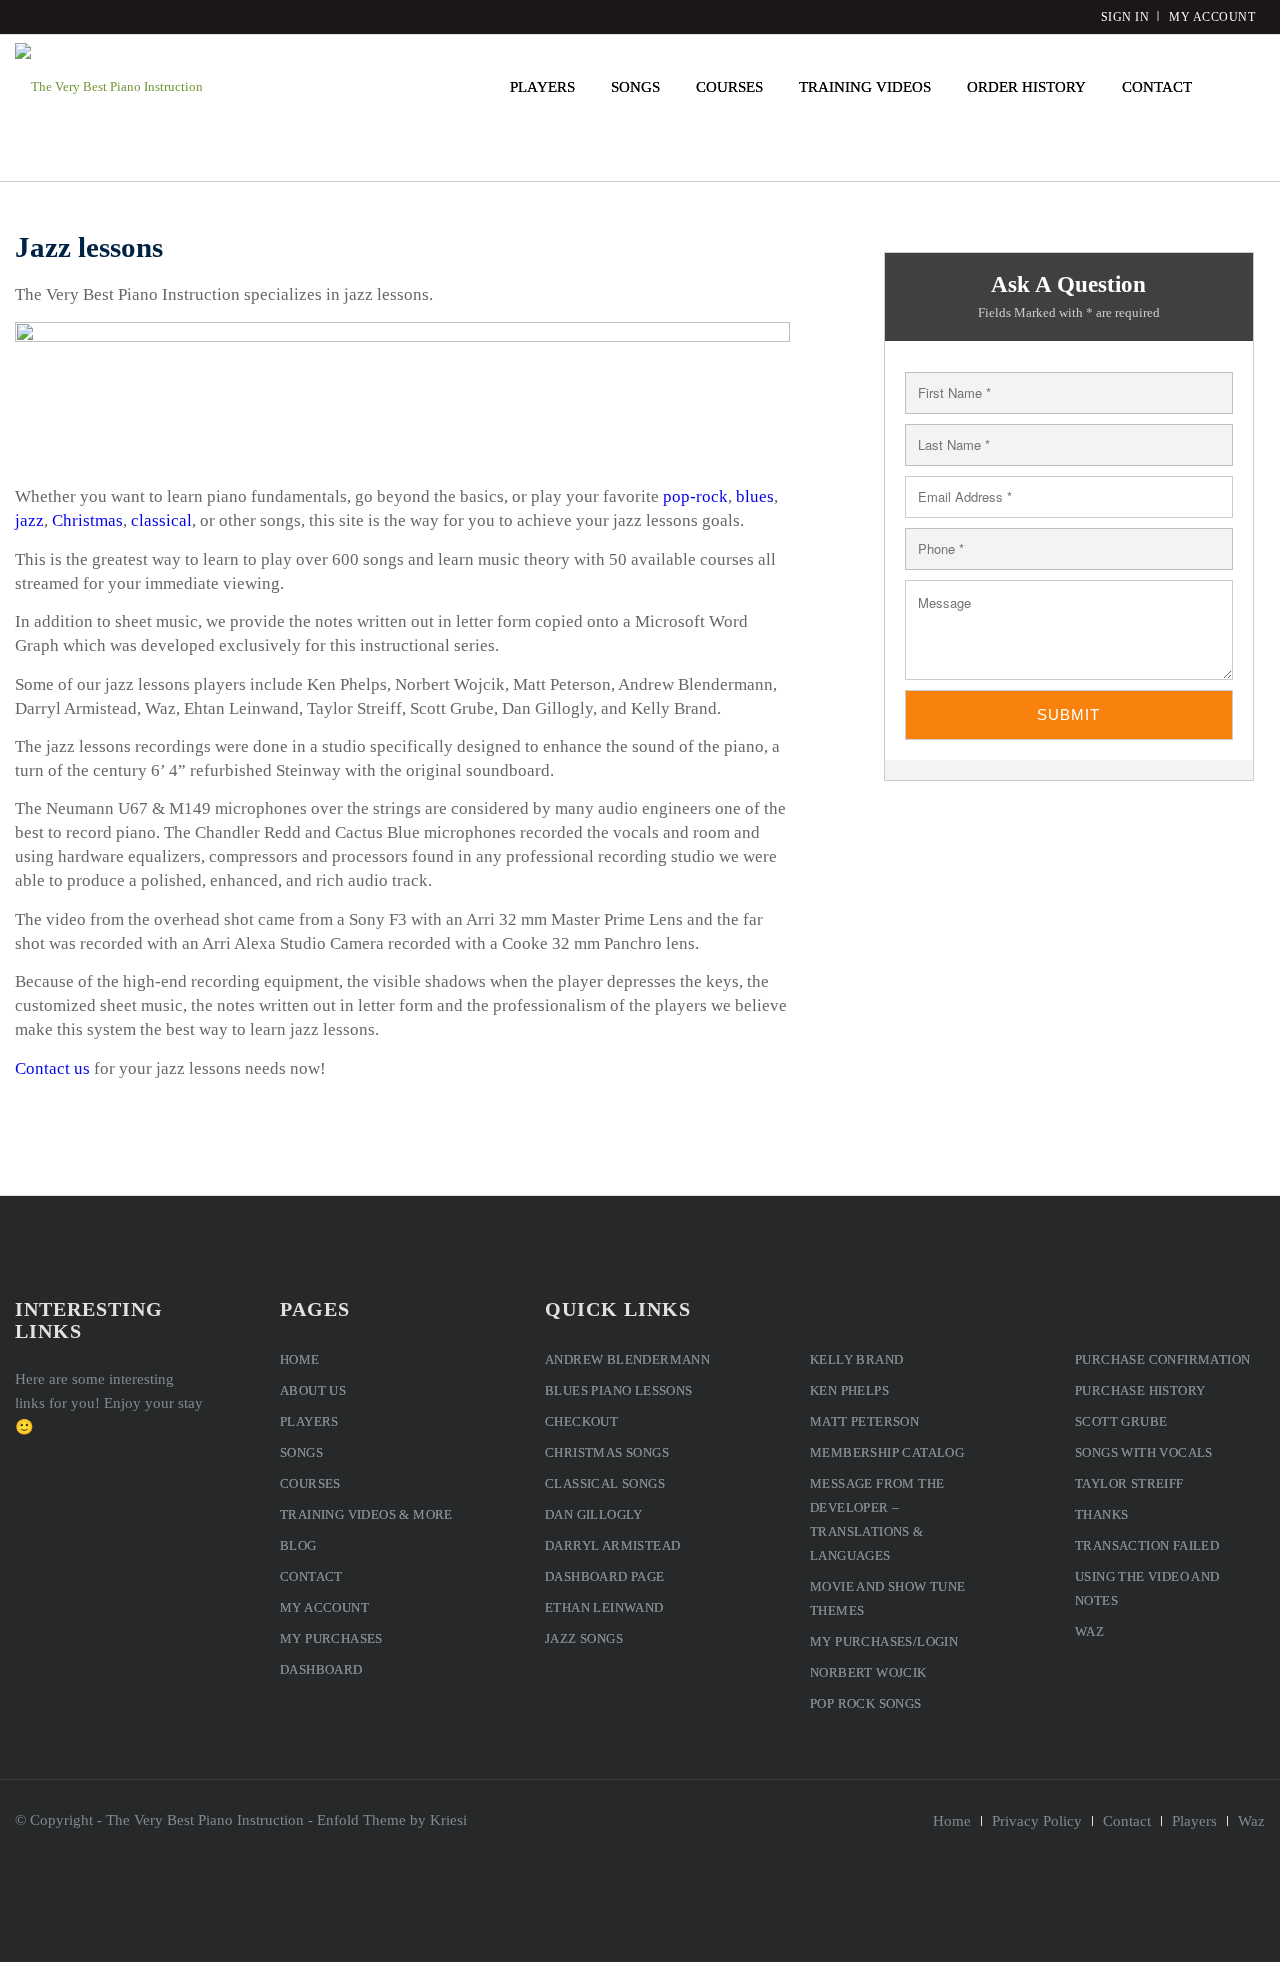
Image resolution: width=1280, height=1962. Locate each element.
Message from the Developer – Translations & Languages (877, 1519)
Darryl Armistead (612, 1545)
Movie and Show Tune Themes (888, 1598)
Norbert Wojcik (868, 1672)
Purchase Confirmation (1162, 1359)
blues (755, 496)
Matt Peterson (864, 1421)
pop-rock (695, 496)
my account (1212, 17)
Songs (301, 1452)
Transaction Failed (1147, 1545)
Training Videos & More (366, 1514)
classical (161, 520)
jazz (29, 520)
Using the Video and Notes (1147, 1588)
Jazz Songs (584, 1638)
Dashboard (321, 1669)
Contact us (52, 1068)
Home (300, 1359)
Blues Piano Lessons (619, 1390)
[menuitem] (542, 87)
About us (313, 1390)
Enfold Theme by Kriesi (392, 1820)
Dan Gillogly (594, 1514)
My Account (324, 1607)
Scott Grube (1121, 1421)
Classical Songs (605, 1483)
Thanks (1101, 1514)
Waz (1089, 1631)
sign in (1125, 17)
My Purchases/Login (884, 1641)
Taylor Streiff (1129, 1483)
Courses (310, 1483)
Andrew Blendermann (627, 1359)
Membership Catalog (887, 1452)
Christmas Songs (607, 1452)
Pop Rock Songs (866, 1703)
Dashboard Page (605, 1576)
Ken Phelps (849, 1390)
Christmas (87, 520)
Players (309, 1421)
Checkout (581, 1421)
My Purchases (331, 1638)
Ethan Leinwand (604, 1607)
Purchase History (1140, 1390)
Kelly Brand (856, 1359)
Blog (298, 1545)
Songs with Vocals (1144, 1452)
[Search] (1237, 87)
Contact (311, 1576)
